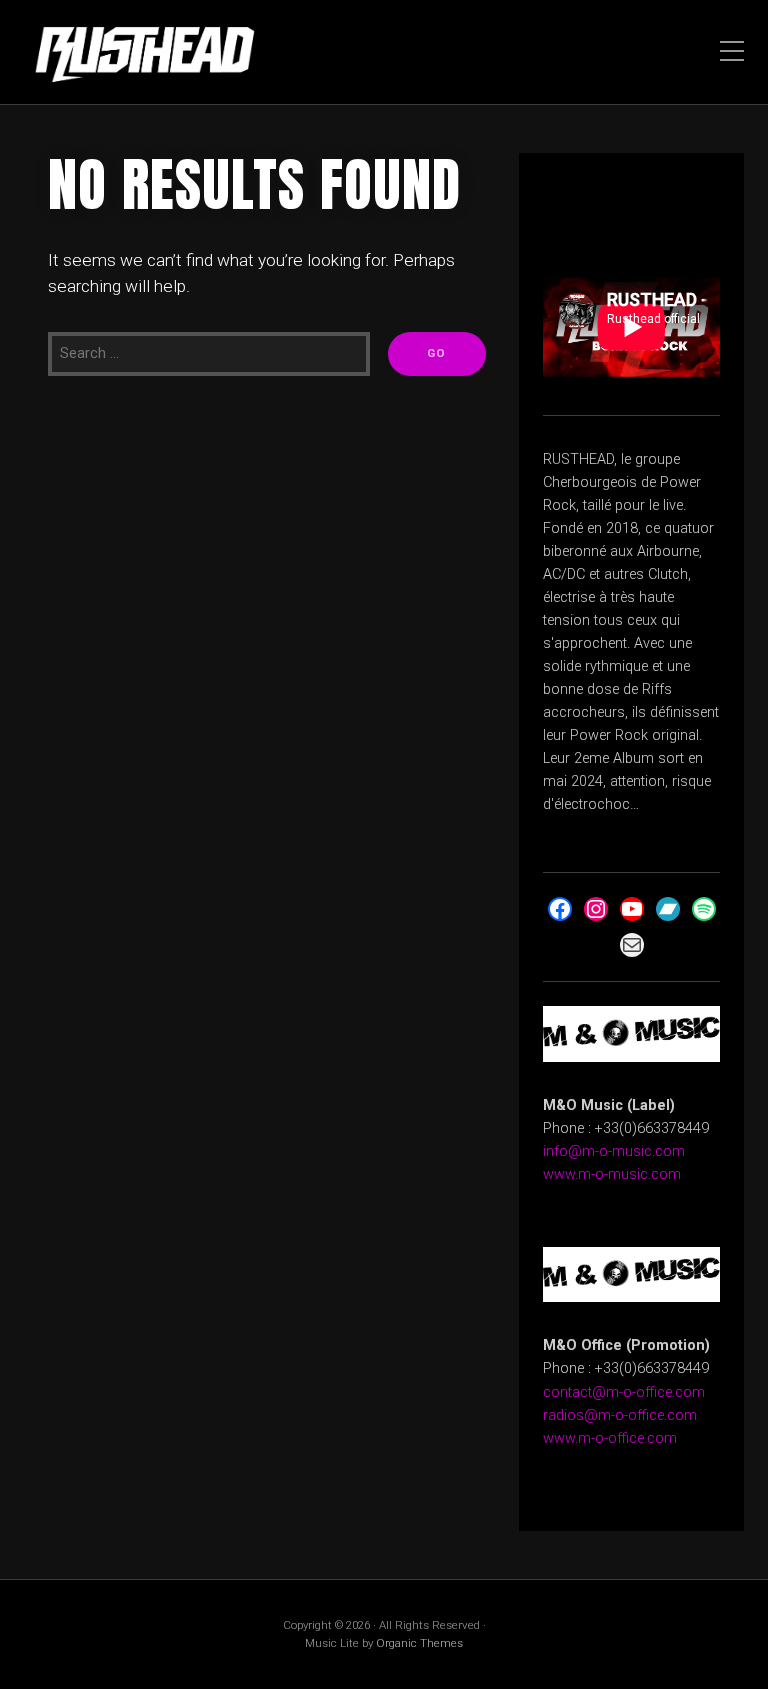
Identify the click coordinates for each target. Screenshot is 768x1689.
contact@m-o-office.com (624, 1392)
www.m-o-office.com (610, 1438)
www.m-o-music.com (612, 1174)
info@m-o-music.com (614, 1151)
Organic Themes (419, 1643)
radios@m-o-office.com (620, 1415)
